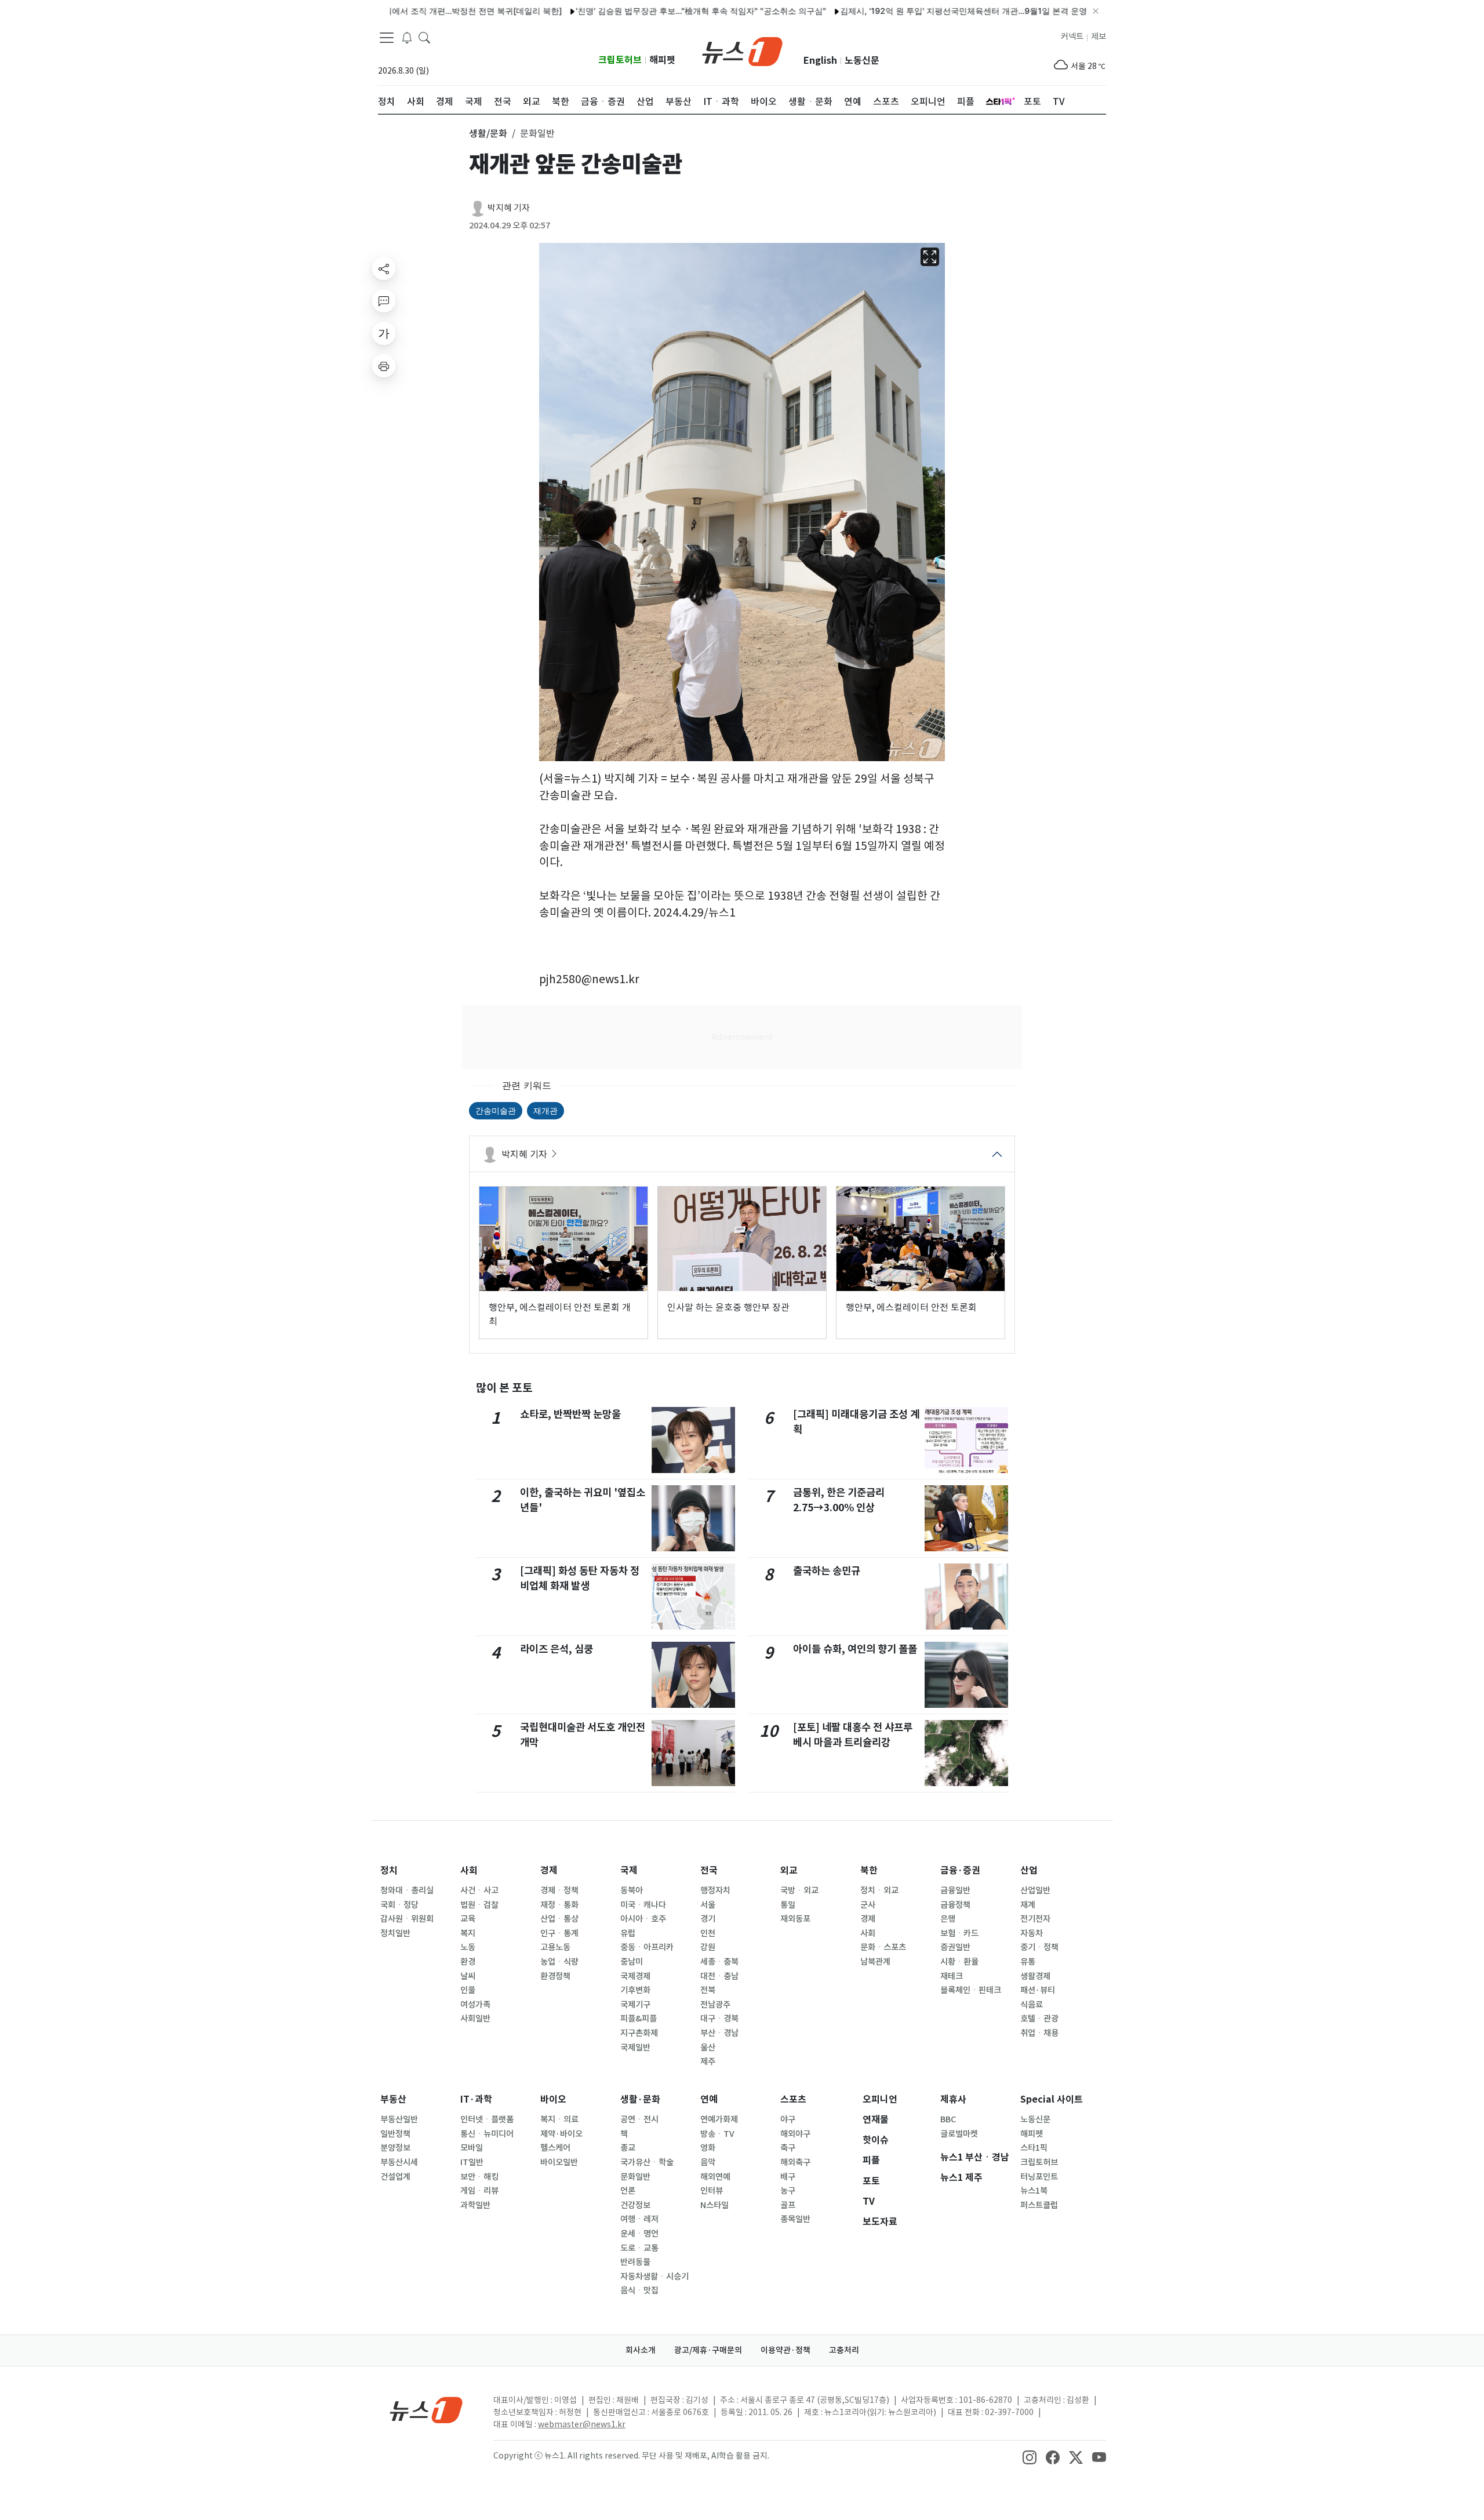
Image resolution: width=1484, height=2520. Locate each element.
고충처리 (844, 2350)
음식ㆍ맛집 (639, 2290)
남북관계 (875, 1962)
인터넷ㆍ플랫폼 (487, 2119)
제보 (1099, 37)
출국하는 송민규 (827, 1571)
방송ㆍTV (717, 2134)
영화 (708, 2148)
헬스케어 (555, 2148)
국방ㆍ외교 (799, 1890)
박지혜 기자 (509, 208)
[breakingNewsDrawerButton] (407, 37)
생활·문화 (640, 2099)
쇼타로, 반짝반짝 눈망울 (570, 1414)
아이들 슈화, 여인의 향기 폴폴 (855, 1649)
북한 (869, 1870)
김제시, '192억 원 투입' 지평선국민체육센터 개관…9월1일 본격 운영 (896, 11)
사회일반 (475, 2019)
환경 (468, 1962)
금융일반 (955, 1890)
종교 (628, 2148)
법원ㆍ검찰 (479, 1905)
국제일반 (635, 2048)
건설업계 (395, 2177)
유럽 (628, 1933)
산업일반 (1035, 1890)
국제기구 (635, 2005)
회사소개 (641, 2350)
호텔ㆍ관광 (1039, 2019)
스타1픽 (1034, 2148)
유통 (1028, 1962)
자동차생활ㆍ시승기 (654, 2277)
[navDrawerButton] (387, 38)
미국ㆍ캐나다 (643, 1905)
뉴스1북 (1034, 2191)
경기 (708, 1919)
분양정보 (395, 2148)
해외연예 (715, 2177)
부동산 (393, 2099)
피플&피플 (639, 2019)
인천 (708, 1933)
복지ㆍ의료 (559, 2119)
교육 (468, 1919)
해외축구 (795, 2162)
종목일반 (795, 2219)
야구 (788, 2119)
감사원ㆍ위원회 (407, 1919)
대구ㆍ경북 (719, 2019)
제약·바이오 (561, 2134)
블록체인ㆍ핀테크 (971, 1990)
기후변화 (635, 1990)
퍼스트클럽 (1039, 2205)
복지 (468, 1933)
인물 (468, 1990)
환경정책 (555, 1976)
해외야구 (795, 2134)
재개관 (545, 1110)
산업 (1029, 1870)
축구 (788, 2148)
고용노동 (555, 1947)
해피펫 (662, 60)
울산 (708, 2048)
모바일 (472, 2148)
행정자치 (715, 1890)
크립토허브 (620, 60)
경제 (549, 1870)
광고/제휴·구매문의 (708, 2350)
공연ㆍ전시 (639, 2119)
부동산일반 (399, 2119)
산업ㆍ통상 (559, 1919)
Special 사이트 (1052, 2099)
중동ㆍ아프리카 (647, 1947)
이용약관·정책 (785, 2350)
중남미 (632, 1962)
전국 (709, 1870)
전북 (708, 1990)
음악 (708, 2162)
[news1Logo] (426, 2410)
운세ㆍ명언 (639, 2234)
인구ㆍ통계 (559, 1933)
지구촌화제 (639, 2033)
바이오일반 (559, 2162)
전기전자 (1035, 1919)
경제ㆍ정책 (559, 1890)
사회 (469, 1870)
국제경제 (635, 1976)
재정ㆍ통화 (559, 1905)
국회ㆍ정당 (399, 1905)
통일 (788, 1905)
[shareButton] (384, 268)
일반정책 (395, 2134)
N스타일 (714, 2205)
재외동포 (795, 1919)
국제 (629, 1870)
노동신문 (862, 61)
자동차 (1032, 1933)
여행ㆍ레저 (639, 2219)
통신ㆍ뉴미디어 (487, 2134)
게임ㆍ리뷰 (479, 2191)
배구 (788, 2177)
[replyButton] (384, 301)
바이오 (553, 2099)
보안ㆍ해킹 (479, 2177)
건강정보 (635, 2205)
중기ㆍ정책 (1039, 1947)
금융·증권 (960, 1870)
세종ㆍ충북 (719, 1962)
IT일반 (472, 2162)
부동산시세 (399, 2162)
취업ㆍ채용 (1039, 2033)
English (820, 61)
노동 (468, 1947)
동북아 (632, 1890)
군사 (868, 1905)
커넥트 (1072, 37)
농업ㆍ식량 (559, 1962)
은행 (948, 1919)
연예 (709, 2099)
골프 (788, 2205)
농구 (788, 2191)
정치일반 (395, 1933)
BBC (948, 2119)
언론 (628, 2191)
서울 (708, 1905)
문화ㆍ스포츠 (883, 1947)
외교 (789, 1870)
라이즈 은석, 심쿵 (556, 1649)
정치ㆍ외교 (879, 1890)
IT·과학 (476, 2099)
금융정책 (955, 1905)
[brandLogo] (742, 50)
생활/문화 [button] (488, 133)
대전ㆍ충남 (719, 1976)
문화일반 (635, 2177)
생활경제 (1035, 1976)
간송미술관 (496, 1110)
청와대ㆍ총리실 (407, 1890)
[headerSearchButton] (424, 37)
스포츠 (793, 2099)
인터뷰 (712, 2191)
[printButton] (384, 366)
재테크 (952, 1976)
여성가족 (475, 2005)
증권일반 (955, 1947)
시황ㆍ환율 (959, 1962)
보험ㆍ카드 (959, 1933)
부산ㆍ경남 (719, 2033)
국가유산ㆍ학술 (647, 2162)
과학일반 (475, 2205)
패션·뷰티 (1038, 1990)
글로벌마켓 (959, 2134)
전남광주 (715, 2005)
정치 (389, 1870)
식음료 (1032, 2005)
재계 (1028, 1905)
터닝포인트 (1039, 2177)
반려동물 (635, 2262)
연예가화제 (719, 2119)
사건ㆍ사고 (479, 1890)
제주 (708, 2061)
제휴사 (953, 2099)
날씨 (468, 1976)
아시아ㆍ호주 (643, 1919)
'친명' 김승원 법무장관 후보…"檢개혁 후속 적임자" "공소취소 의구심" (633, 11)
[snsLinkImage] (1030, 2457)
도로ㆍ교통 (639, 2248)
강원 (708, 1947)
